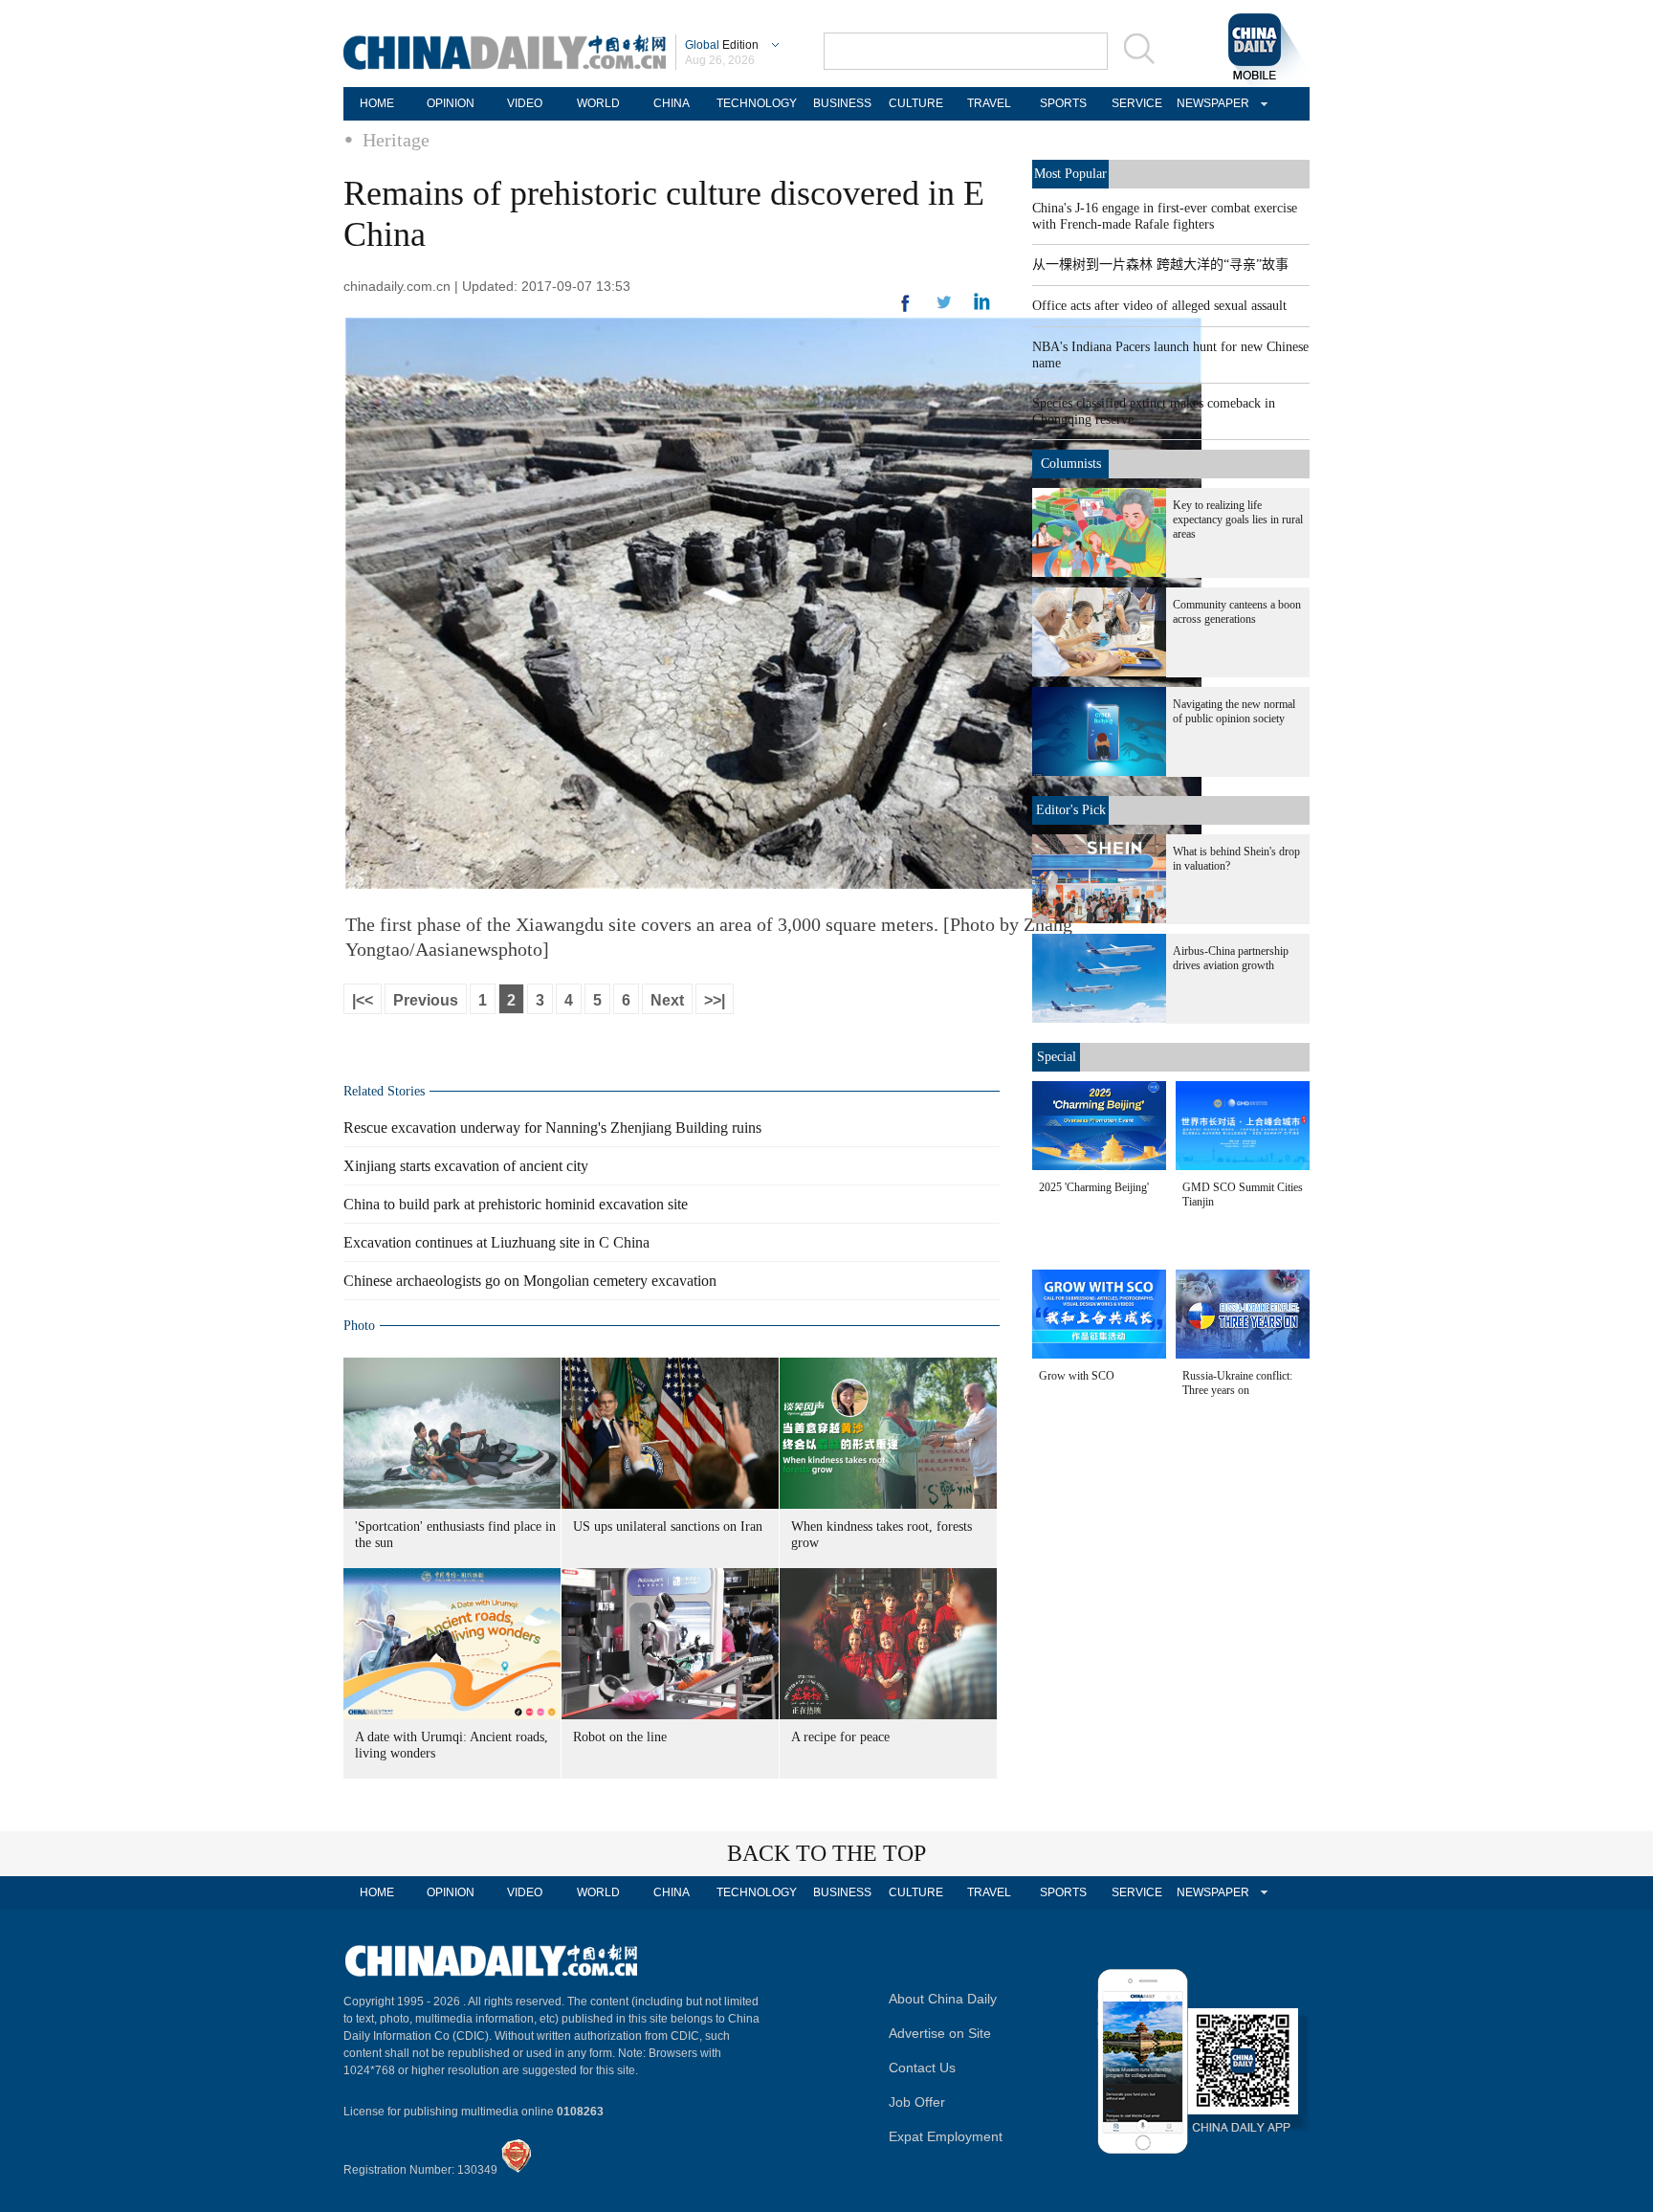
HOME (377, 103)
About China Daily (943, 1999)
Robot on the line (620, 1737)
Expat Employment (946, 2136)
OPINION (451, 103)
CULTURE (916, 103)
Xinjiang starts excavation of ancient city (466, 1166)
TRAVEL (989, 103)
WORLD (598, 103)
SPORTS (1063, 103)
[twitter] (982, 306)
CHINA (672, 103)
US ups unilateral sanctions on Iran (668, 1526)
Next (667, 1000)
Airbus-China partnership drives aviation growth (1231, 958)
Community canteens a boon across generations (1237, 612)
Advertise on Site (940, 2033)
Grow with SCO (1077, 1376)
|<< (363, 1000)
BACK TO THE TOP (826, 1853)
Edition (722, 45)
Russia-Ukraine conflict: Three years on (1237, 1383)
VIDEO (525, 103)
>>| (715, 1000)
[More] (906, 311)
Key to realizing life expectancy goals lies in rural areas (1238, 520)
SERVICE (1137, 103)
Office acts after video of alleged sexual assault (1159, 306)
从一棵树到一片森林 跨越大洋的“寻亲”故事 (1160, 265)
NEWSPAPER (1210, 103)
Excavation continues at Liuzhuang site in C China (496, 1242)
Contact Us (922, 2068)
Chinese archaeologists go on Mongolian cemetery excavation (530, 1281)
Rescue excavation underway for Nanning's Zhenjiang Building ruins (552, 1128)
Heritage (396, 140)
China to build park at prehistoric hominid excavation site (516, 1204)
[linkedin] (944, 308)
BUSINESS (842, 103)
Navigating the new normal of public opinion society (1234, 711)
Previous (426, 1000)
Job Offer (917, 2102)
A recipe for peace (840, 1737)
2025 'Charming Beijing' (1094, 1187)
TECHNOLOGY (757, 103)
